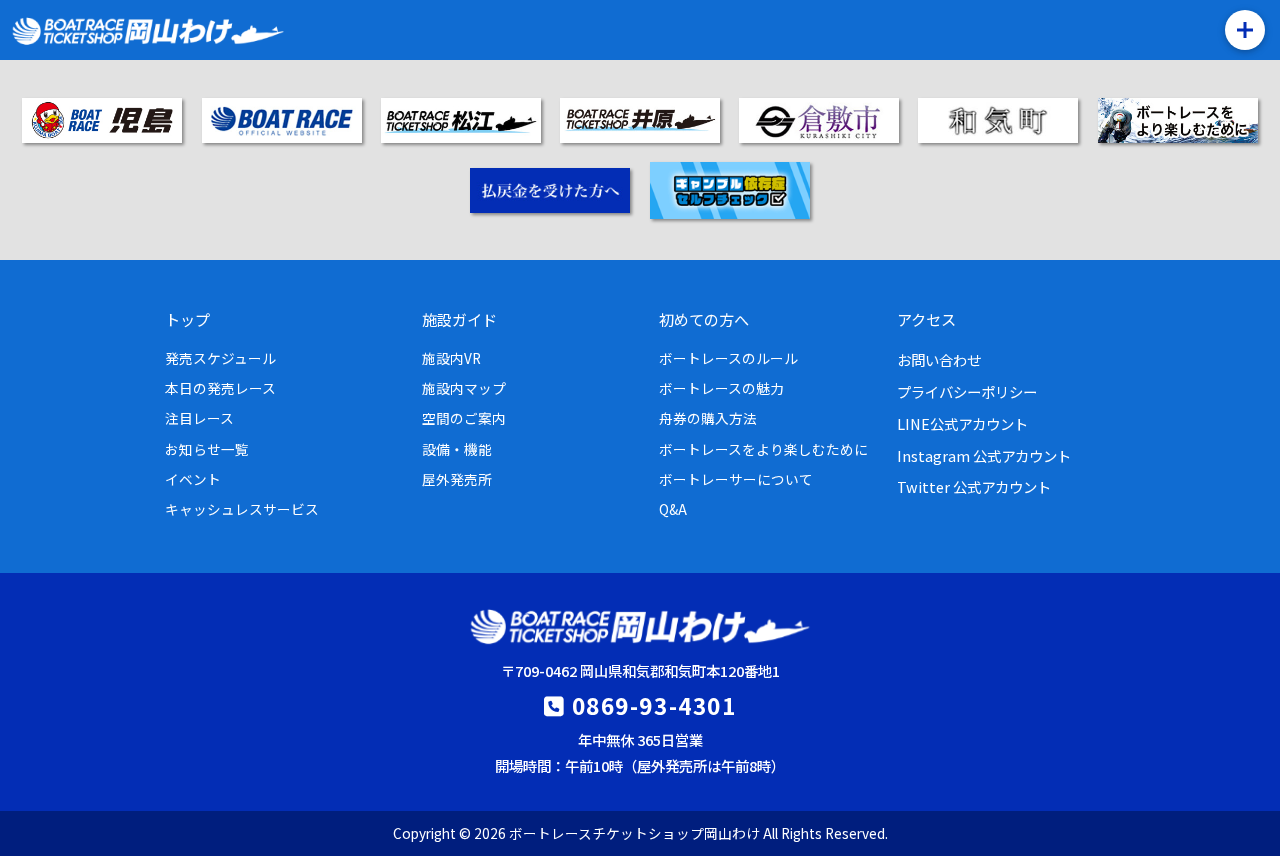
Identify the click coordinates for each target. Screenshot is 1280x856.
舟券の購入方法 (708, 418)
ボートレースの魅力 (721, 388)
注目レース (199, 418)
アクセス (926, 319)
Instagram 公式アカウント (984, 455)
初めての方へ (704, 319)
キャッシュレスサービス (242, 509)
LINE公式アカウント (962, 423)
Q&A (673, 509)
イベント (193, 479)
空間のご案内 (464, 418)
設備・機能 (457, 449)
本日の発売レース (220, 388)
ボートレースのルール (728, 358)
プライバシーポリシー (967, 391)
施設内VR (451, 358)
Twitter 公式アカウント (974, 486)
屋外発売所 (457, 479)
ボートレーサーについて (736, 479)
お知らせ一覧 (207, 449)
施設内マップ (464, 388)
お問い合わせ (939, 359)
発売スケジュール (220, 358)
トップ (187, 319)
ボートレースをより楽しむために (763, 449)
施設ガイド (459, 319)
